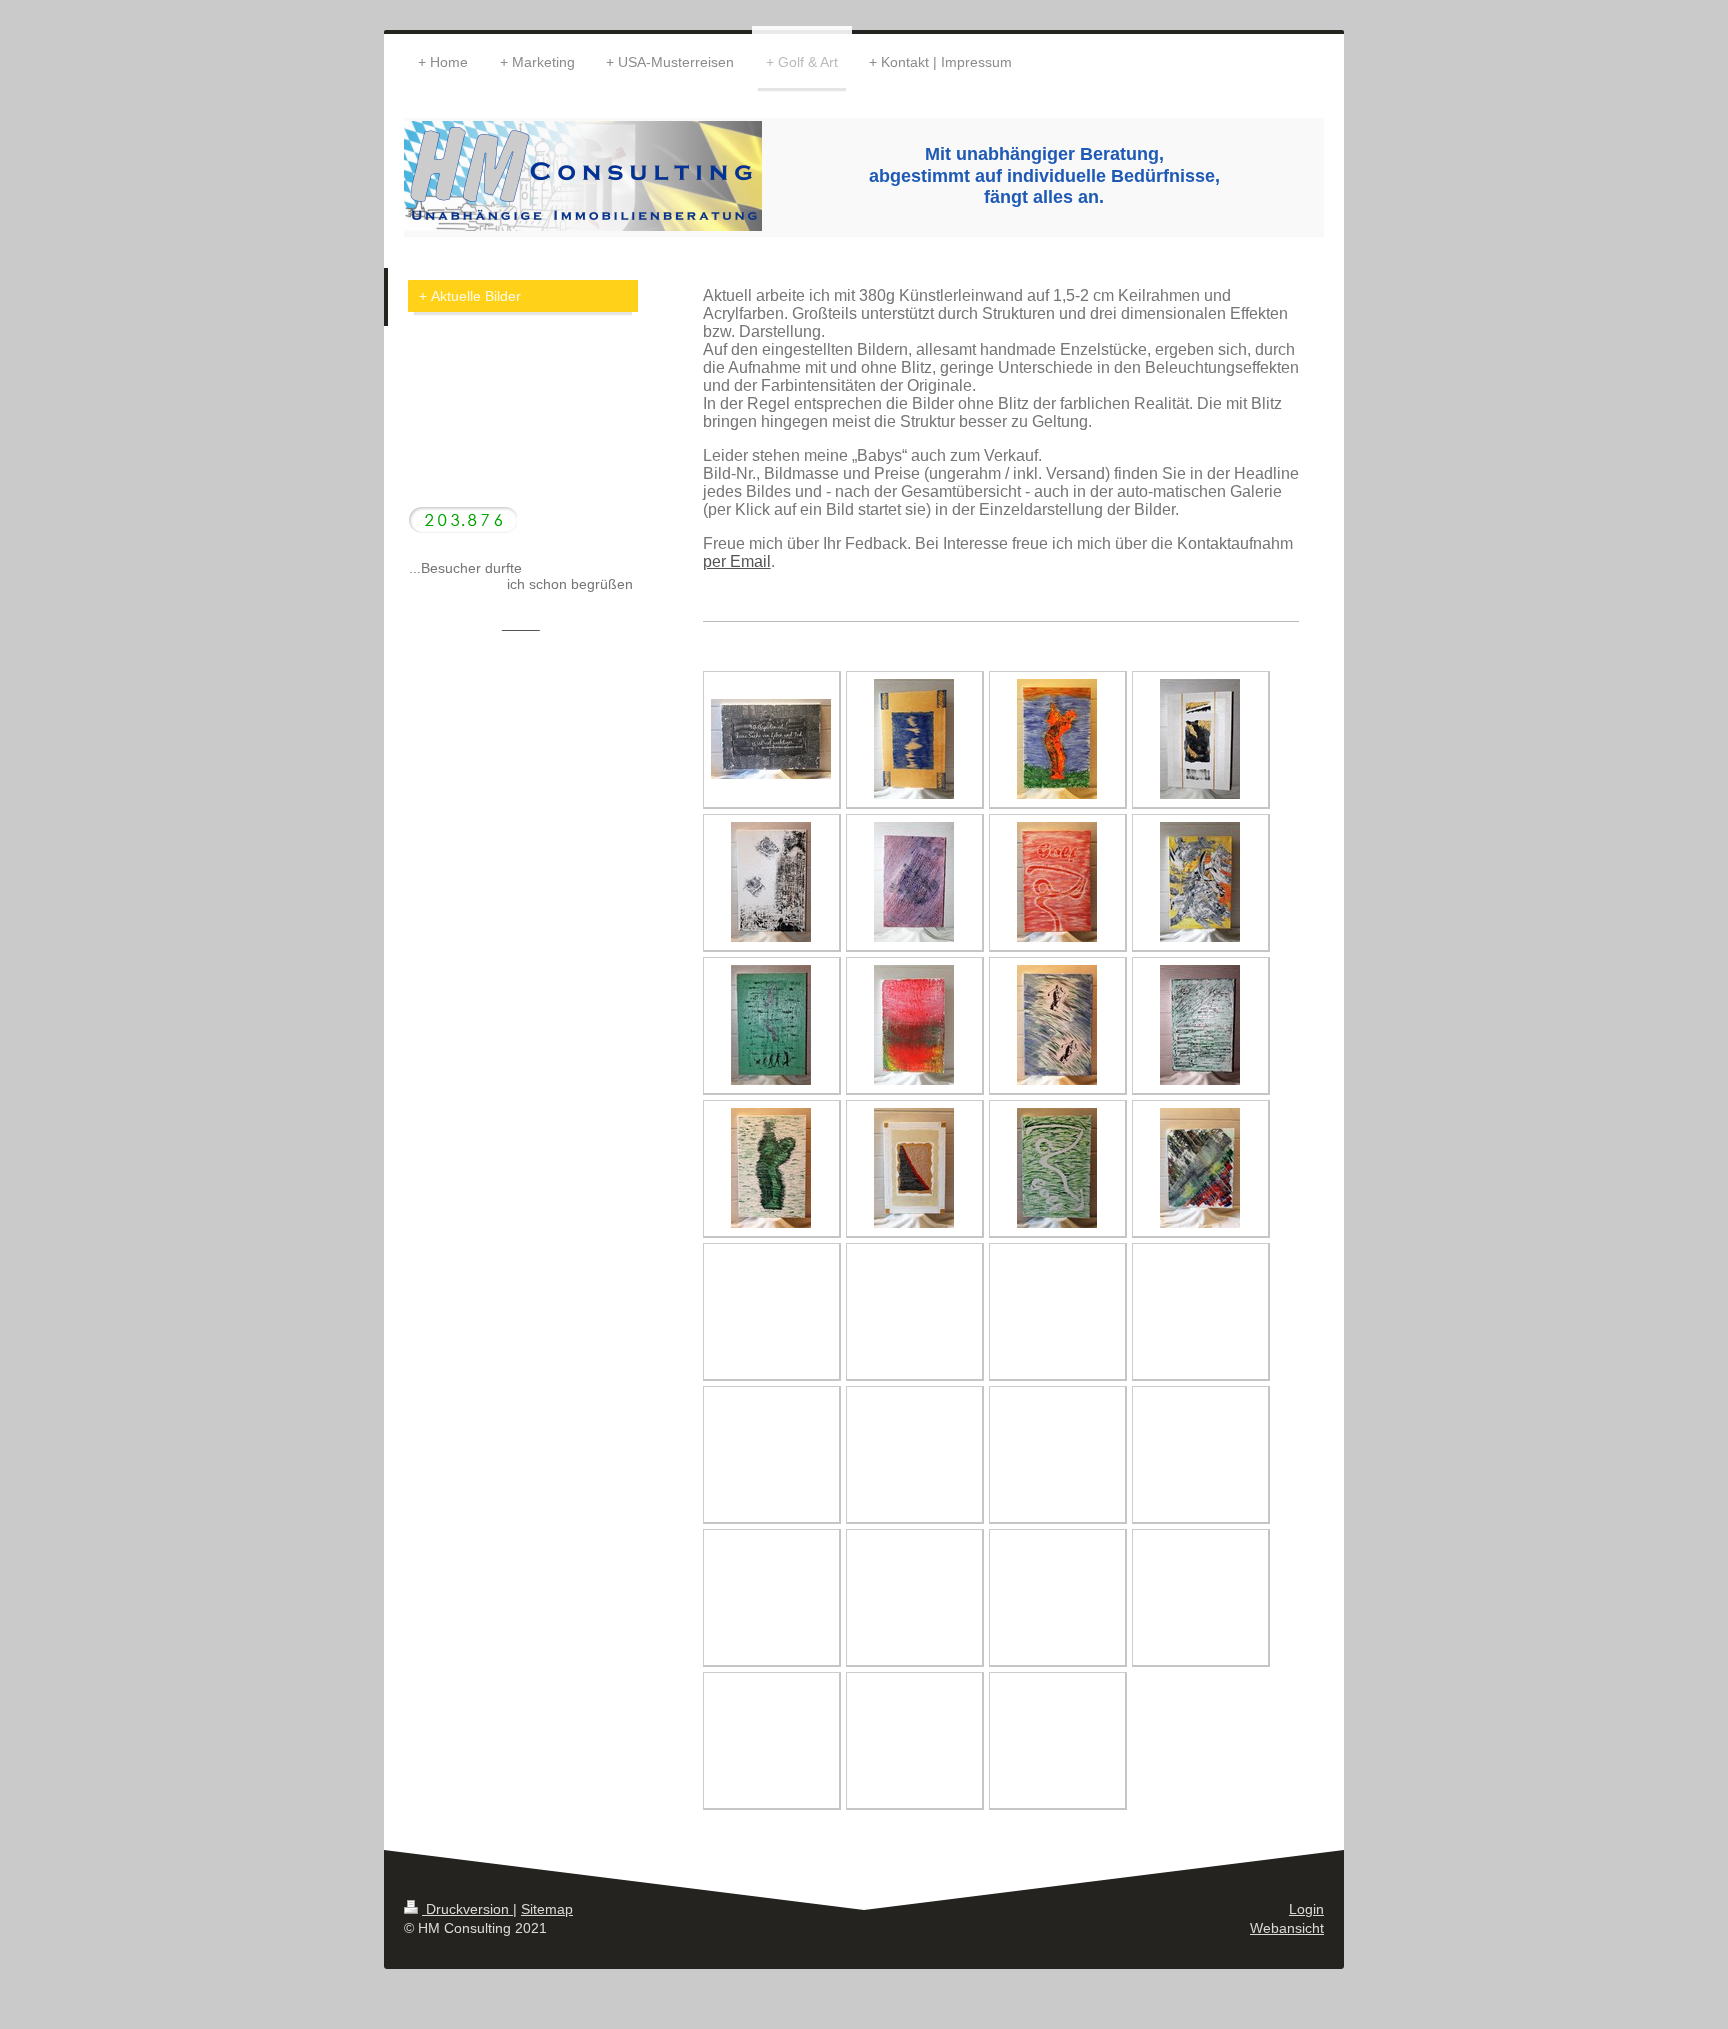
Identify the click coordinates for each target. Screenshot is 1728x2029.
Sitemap (547, 1909)
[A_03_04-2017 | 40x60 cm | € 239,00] (914, 882)
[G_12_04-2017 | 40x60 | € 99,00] (1057, 882)
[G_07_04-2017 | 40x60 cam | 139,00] (1057, 1025)
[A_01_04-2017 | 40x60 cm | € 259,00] (914, 739)
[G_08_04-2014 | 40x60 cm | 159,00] (771, 882)
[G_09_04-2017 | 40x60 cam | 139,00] (771, 1025)
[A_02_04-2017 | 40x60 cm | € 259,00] (1200, 739)
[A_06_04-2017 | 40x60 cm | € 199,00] (1200, 1025)
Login (1306, 1909)
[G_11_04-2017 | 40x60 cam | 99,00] (1057, 1168)
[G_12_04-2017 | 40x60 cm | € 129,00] (1057, 739)
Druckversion (467, 1909)
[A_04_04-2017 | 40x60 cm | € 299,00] (1200, 882)
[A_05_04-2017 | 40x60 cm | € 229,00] (914, 1025)
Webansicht (1287, 1928)
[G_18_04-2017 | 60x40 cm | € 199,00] (771, 739)
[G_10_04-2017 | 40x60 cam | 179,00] (771, 1168)
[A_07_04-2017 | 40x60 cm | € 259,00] (914, 1168)
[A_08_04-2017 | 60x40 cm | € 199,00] (1200, 1168)
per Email (737, 561)
